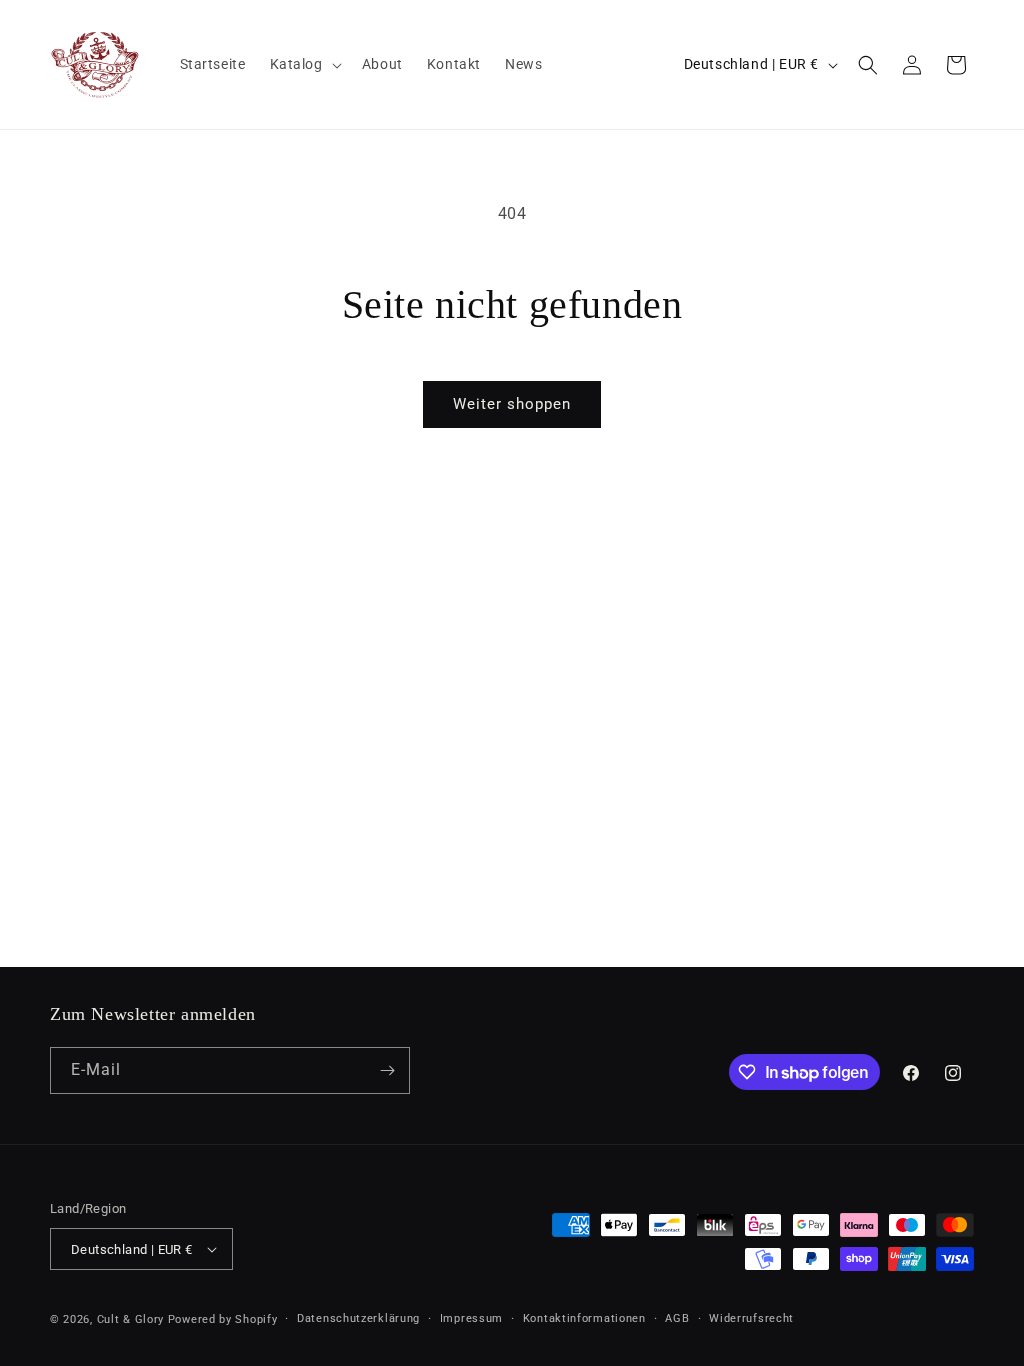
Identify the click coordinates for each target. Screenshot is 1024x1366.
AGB (677, 1318)
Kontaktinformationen (584, 1318)
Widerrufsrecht (751, 1318)
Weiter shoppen (512, 404)
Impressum (471, 1318)
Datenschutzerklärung (358, 1318)
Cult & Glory (130, 1319)
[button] (304, 64)
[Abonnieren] (387, 1070)
